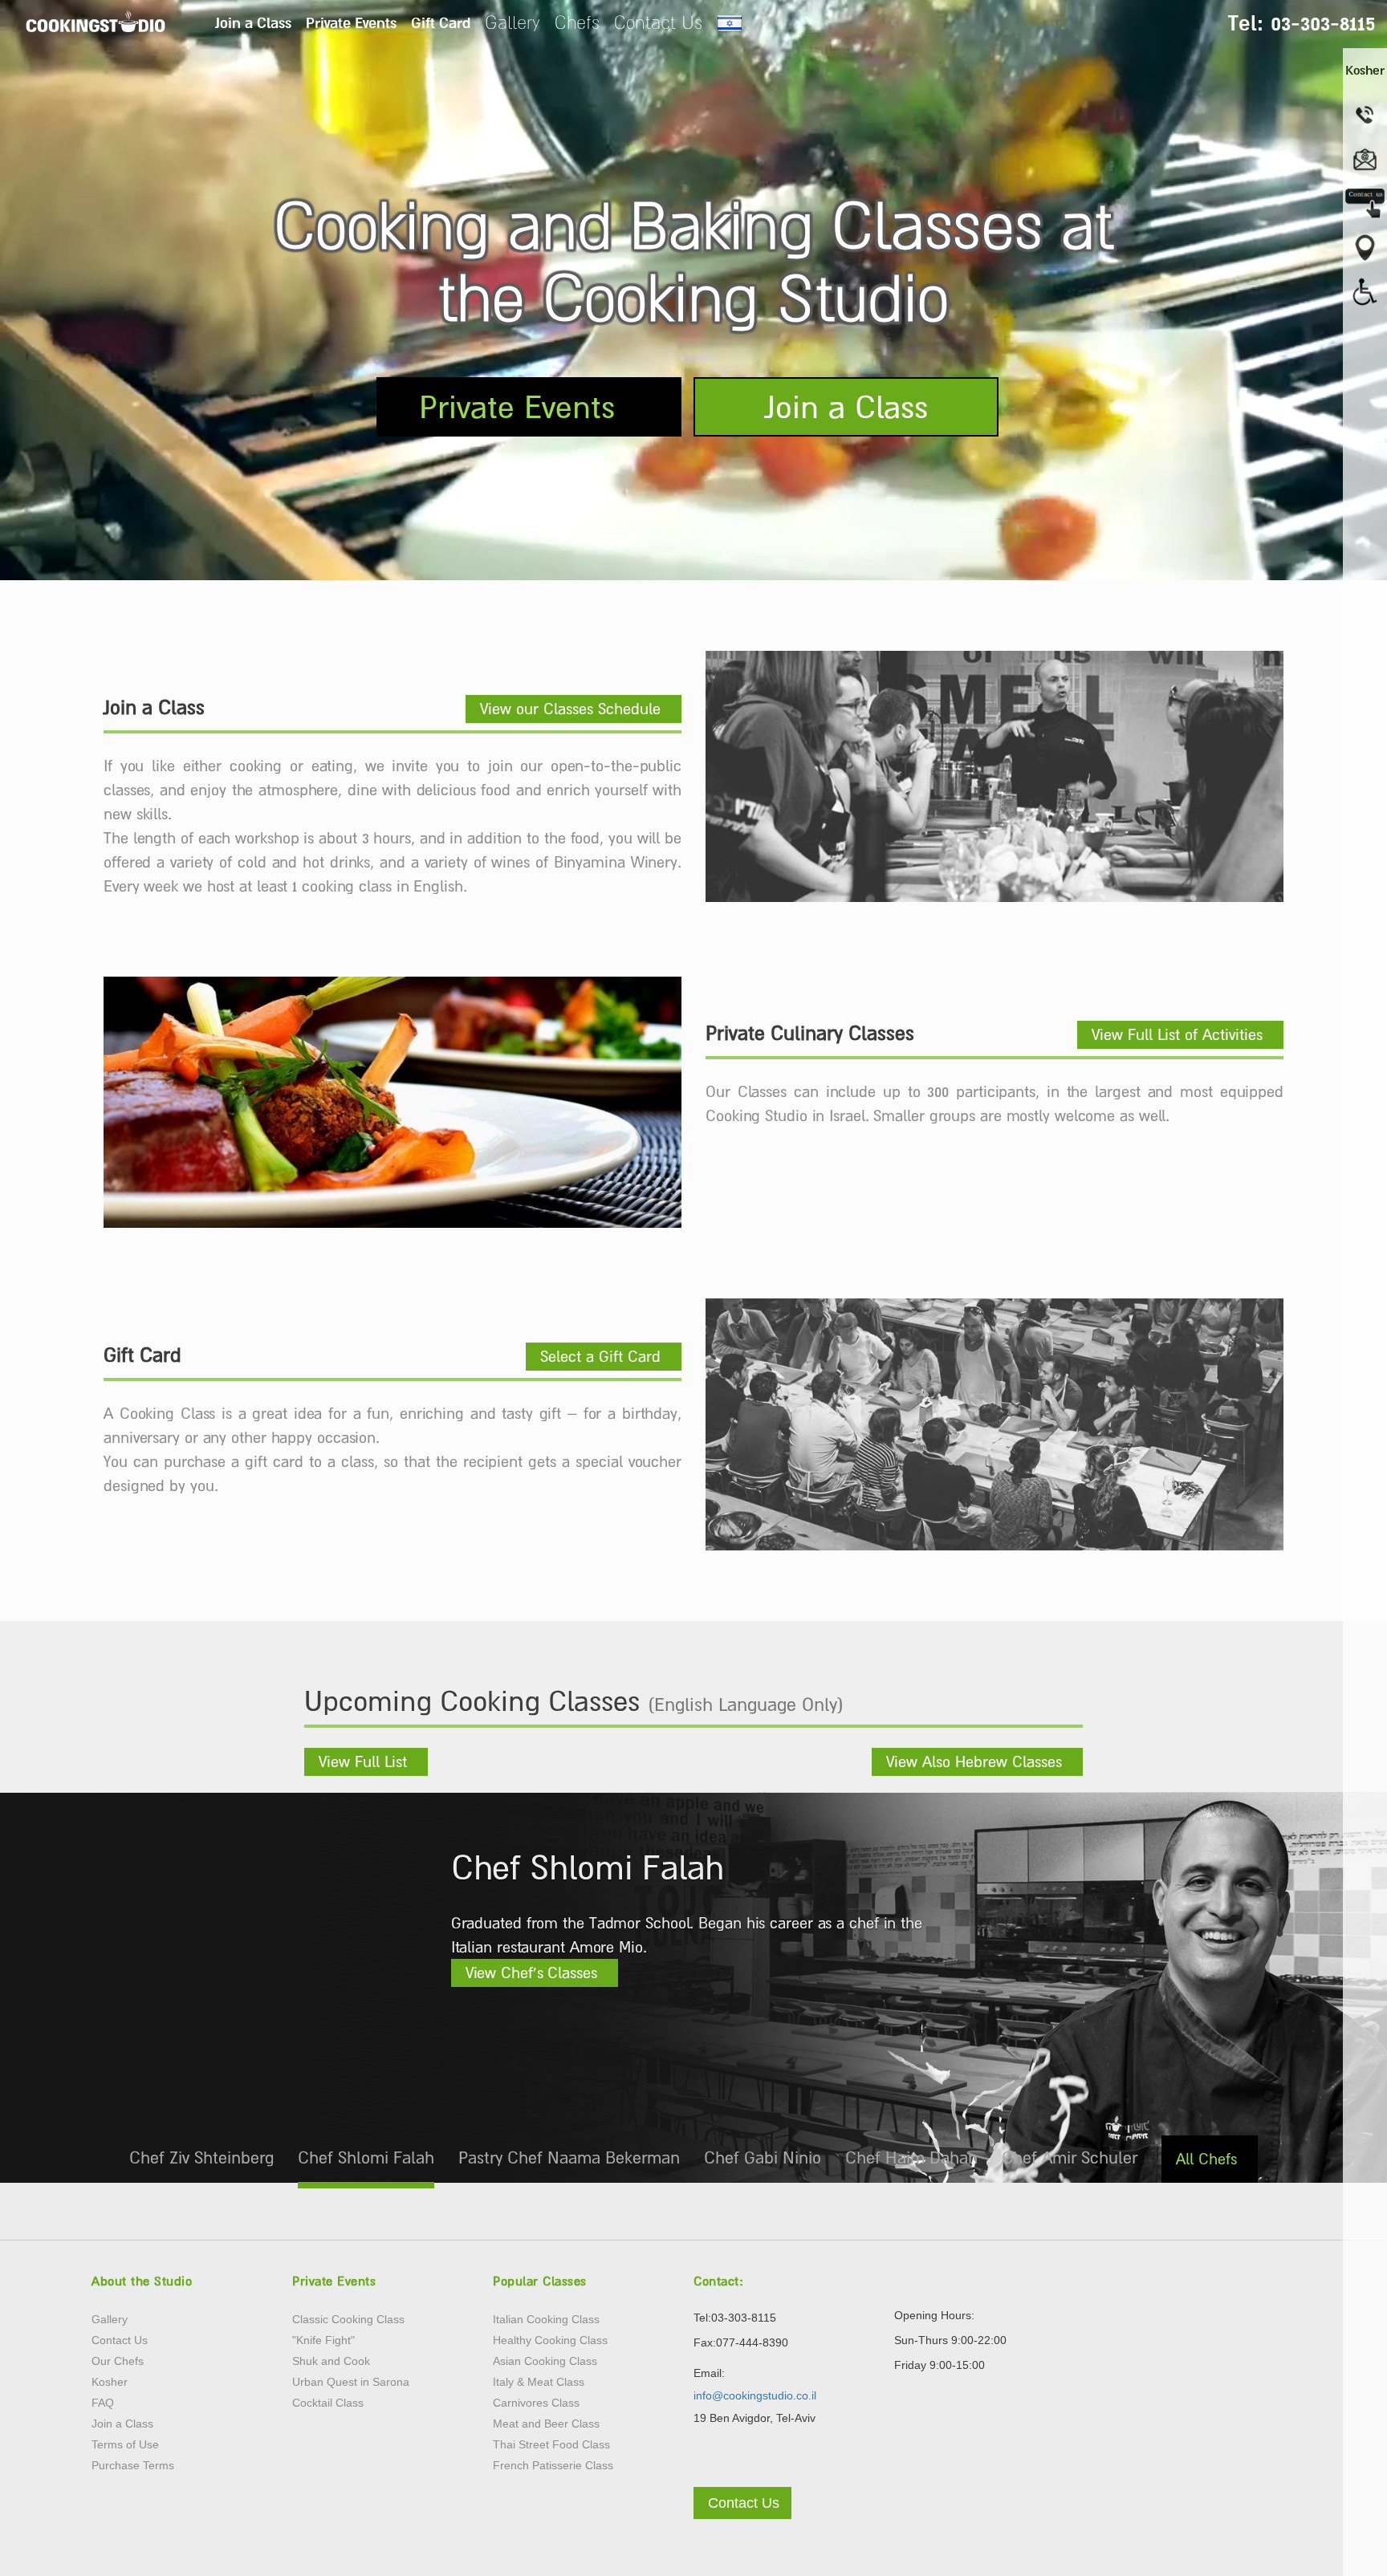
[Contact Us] (742, 2480)
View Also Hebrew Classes (974, 1761)
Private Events (351, 22)
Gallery (512, 22)
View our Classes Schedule (570, 709)
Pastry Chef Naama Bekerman (569, 2158)
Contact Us (658, 22)
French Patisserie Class (553, 2465)
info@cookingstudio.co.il (755, 2395)
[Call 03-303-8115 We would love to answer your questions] (1365, 115)
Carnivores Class (536, 2403)
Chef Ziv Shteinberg (201, 2158)
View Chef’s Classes (531, 1973)
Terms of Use (125, 2444)
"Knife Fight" (323, 2340)
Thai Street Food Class (551, 2444)
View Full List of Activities (1177, 1034)
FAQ (103, 2403)
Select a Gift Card (600, 1356)
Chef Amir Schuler (1070, 2158)
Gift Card (441, 22)
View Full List (363, 1761)
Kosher (110, 2382)
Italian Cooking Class (546, 2319)
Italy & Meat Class (539, 2382)
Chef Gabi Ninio (763, 2158)
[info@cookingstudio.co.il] (1365, 159)
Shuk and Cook (331, 2361)
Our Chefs (118, 2361)
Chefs (577, 22)
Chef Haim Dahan (911, 2158)
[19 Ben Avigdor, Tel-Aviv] (1365, 247)
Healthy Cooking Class (550, 2340)
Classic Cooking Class (348, 2319)
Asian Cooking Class (545, 2361)
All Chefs (1206, 2159)
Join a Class (253, 22)
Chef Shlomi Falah (366, 2158)
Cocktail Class (328, 2403)
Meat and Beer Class (546, 2424)
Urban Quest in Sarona (351, 2382)
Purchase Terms (133, 2465)
